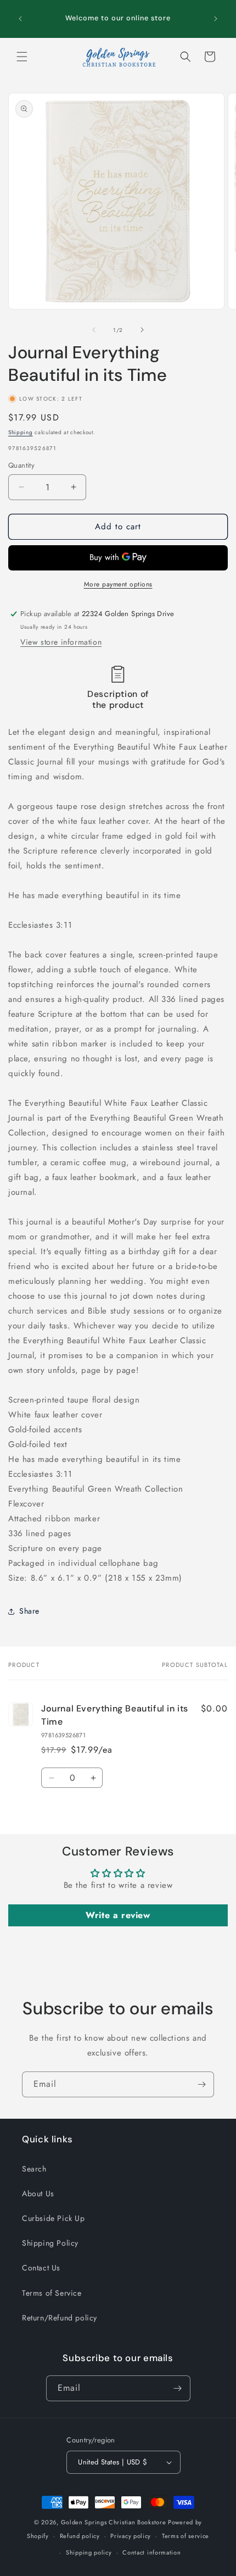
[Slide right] (142, 330)
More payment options (118, 584)
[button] (22, 57)
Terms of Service (52, 2293)
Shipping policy (89, 2552)
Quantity (21, 465)
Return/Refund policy (60, 2318)
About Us (38, 2193)
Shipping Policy (50, 2243)
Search (34, 2169)
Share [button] (29, 1611)
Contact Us (41, 2268)
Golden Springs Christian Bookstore (114, 2522)
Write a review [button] (118, 1915)
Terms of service (186, 2536)
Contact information (151, 2552)
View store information (61, 642)
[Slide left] (94, 330)
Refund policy (80, 2536)
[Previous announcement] (20, 19)
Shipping (21, 432)
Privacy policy (131, 2536)
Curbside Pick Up (54, 2218)
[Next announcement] (216, 19)
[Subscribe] (201, 2084)
